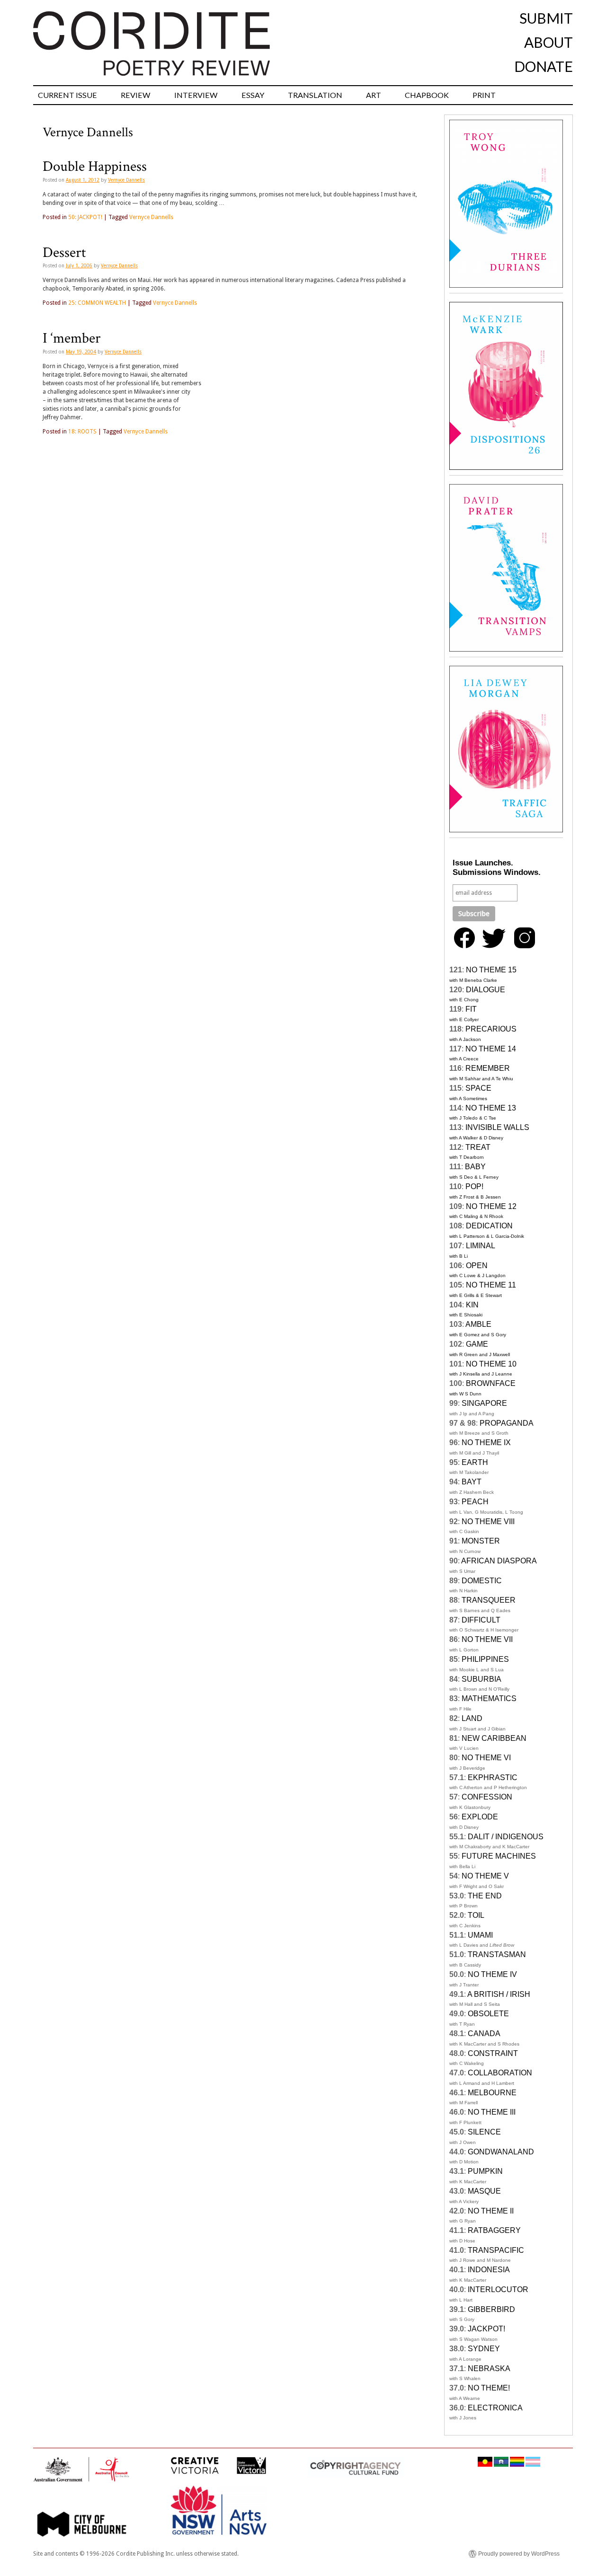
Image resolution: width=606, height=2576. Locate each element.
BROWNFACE (491, 1383)
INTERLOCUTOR (498, 2289)
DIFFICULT (481, 1620)
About (548, 42)
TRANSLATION (315, 95)
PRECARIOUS (491, 1029)
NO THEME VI (486, 1758)
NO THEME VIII (488, 1522)
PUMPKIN (485, 2171)
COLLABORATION (500, 2073)
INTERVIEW (196, 95)
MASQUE (484, 2191)
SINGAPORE (484, 1403)
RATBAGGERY (494, 2230)
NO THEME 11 (491, 1285)
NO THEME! (489, 2388)
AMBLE (478, 1324)
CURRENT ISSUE (67, 95)
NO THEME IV (492, 1974)
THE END (485, 1896)
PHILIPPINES (485, 1659)
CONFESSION (487, 1797)
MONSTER (481, 1541)
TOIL (476, 1915)
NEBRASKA (489, 2369)
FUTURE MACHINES (499, 1856)
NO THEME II (491, 2211)
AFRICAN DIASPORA (499, 1561)
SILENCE (484, 2132)
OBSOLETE (488, 2014)
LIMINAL (481, 1246)
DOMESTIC (482, 1581)
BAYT (472, 1482)
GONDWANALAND (501, 2152)
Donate (544, 66)
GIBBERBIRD (491, 2309)
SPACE (478, 1088)
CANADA (484, 2033)
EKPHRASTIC (493, 1778)
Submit (546, 18)
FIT (471, 1009)
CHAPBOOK (427, 95)
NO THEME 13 (491, 1108)
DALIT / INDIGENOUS (506, 1837)
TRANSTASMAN (497, 1954)
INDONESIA (489, 2270)
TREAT (478, 1147)
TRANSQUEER (489, 1600)
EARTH (475, 1462)
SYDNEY (484, 2349)
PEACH (475, 1502)
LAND (472, 1718)
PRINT (484, 95)
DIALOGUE (486, 990)
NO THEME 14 (491, 1049)
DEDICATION (489, 1226)
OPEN (477, 1266)
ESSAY (253, 95)
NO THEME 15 (491, 970)
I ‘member (72, 338)
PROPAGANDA (507, 1423)
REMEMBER (488, 1068)
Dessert (64, 253)
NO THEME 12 (491, 1206)
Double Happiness (95, 167)
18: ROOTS (82, 432)
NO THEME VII (487, 1639)
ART (374, 95)
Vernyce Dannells (126, 180)
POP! (474, 1187)
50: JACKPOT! (85, 217)
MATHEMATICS (489, 1698)
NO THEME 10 (491, 1364)
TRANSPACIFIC (496, 2250)
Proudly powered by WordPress (519, 2554)
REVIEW (136, 95)
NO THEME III (492, 2112)
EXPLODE (480, 1817)
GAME (477, 1344)
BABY (475, 1167)
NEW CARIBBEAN (494, 1738)
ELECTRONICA (495, 2408)
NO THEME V (485, 1876)
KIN (472, 1305)
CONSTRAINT (493, 2053)
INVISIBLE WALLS (497, 1127)
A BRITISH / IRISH (499, 1994)
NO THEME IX (486, 1442)
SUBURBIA (481, 1679)
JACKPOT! (486, 2329)
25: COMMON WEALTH (97, 303)
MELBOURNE (492, 2093)
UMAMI (480, 1935)
